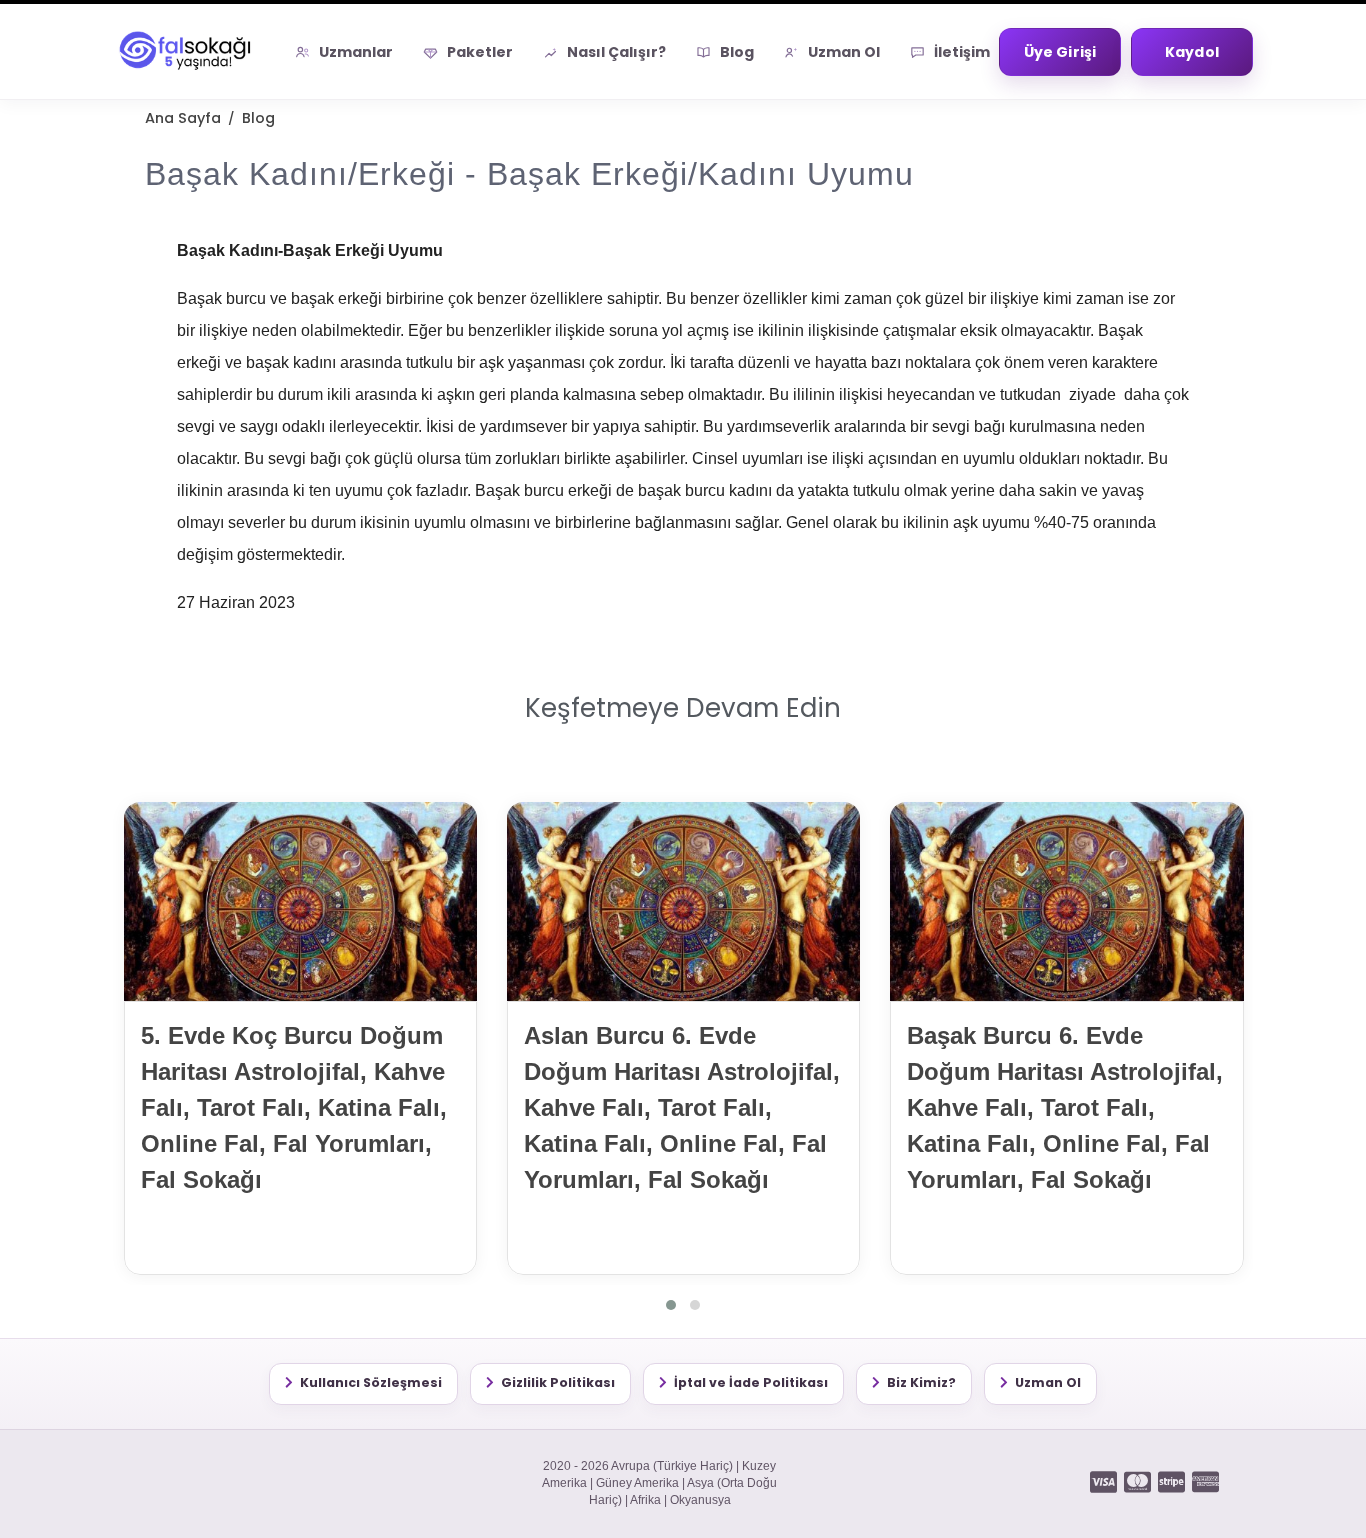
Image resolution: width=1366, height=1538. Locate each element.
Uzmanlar (356, 52)
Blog (737, 52)
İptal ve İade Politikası (751, 1382)
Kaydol (1192, 52)
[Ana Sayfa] (188, 52)
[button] (671, 1305)
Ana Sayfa (183, 118)
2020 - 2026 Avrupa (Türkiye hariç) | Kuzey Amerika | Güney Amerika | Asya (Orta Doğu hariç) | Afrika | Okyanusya (659, 1483)
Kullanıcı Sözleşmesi (371, 1382)
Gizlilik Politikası (558, 1382)
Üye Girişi (1060, 52)
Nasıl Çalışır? (616, 52)
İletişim (962, 52)
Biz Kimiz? (921, 1382)
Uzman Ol (844, 52)
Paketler (480, 52)
